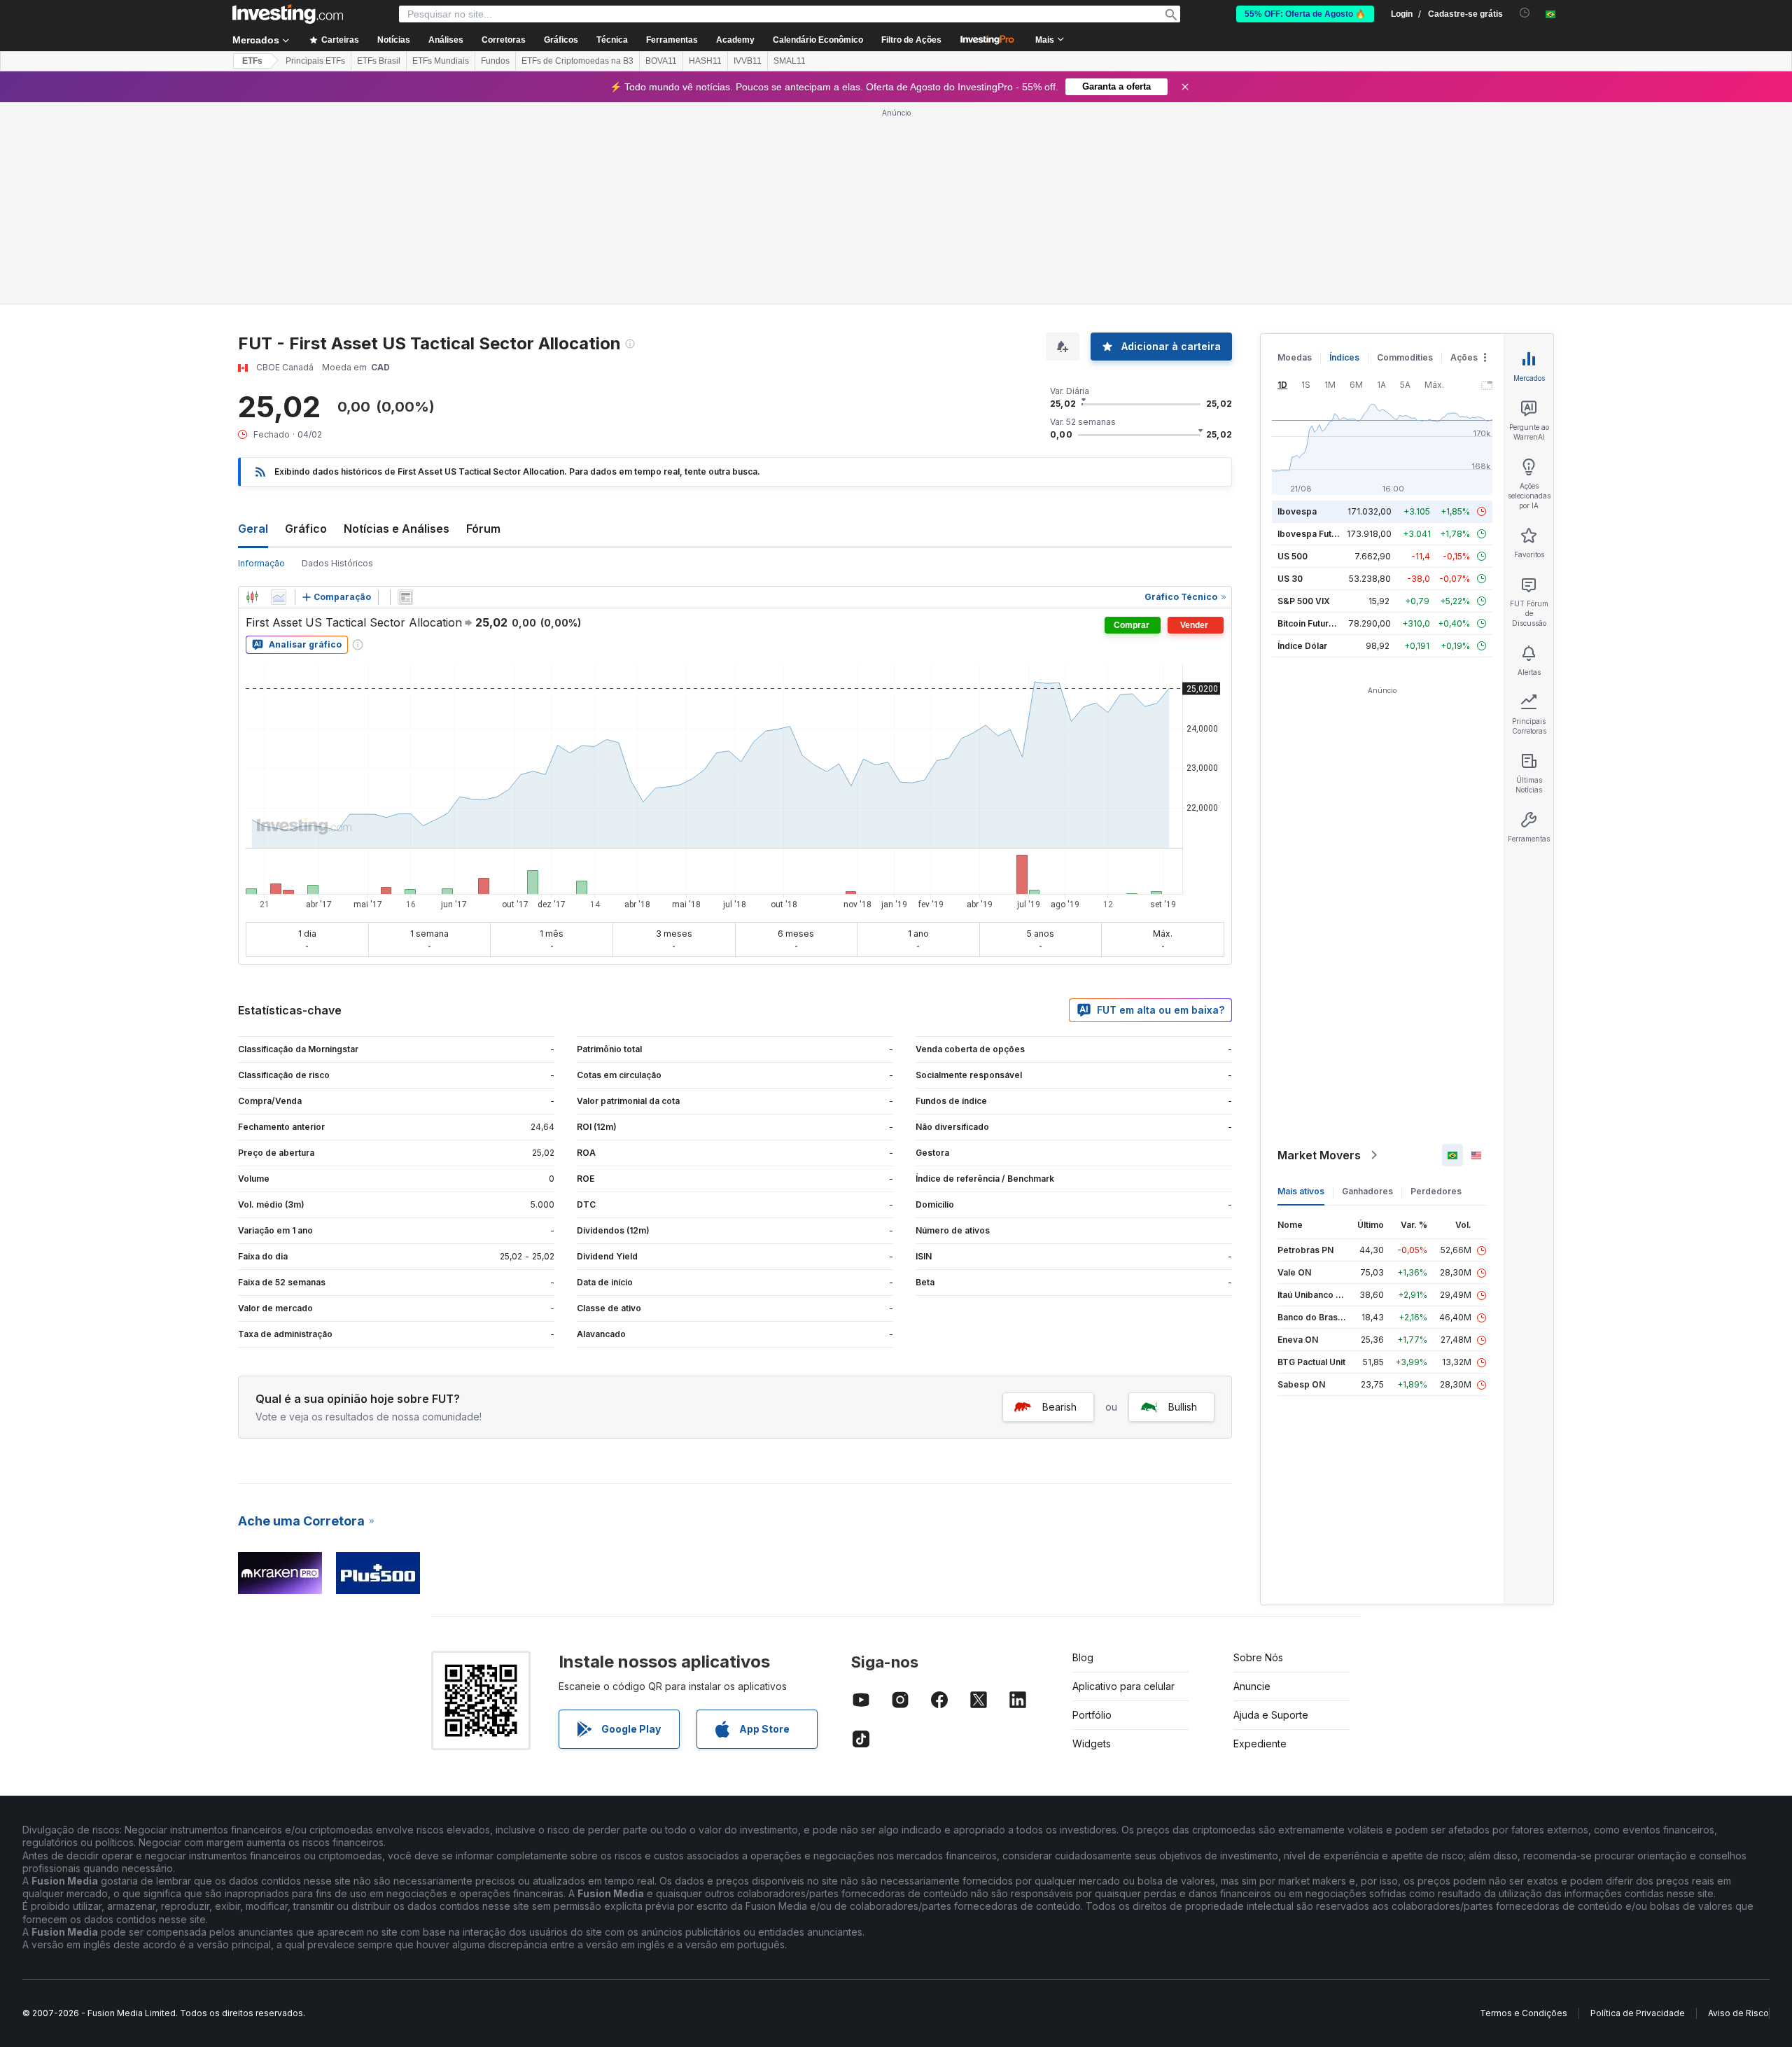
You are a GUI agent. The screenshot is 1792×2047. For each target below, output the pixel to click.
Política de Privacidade (1638, 2013)
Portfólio (1092, 1715)
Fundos (495, 61)
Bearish (1059, 1407)
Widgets (1092, 1744)
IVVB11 (748, 61)
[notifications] (1525, 13)
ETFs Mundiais (441, 61)
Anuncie (1252, 1686)
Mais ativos (1301, 1191)
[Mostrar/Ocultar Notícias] (405, 597)
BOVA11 (661, 61)
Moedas (1295, 357)
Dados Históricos (337, 563)
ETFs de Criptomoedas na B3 (577, 61)
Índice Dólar (1302, 646)
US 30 (1290, 579)
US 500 (1293, 556)
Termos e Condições (1524, 2013)
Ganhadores (1367, 1191)
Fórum (483, 529)
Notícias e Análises (397, 529)
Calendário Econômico (818, 40)
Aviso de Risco (1738, 2013)
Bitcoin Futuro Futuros (1323, 623)
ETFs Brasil (379, 61)
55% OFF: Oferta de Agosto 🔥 (1305, 14)
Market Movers (1319, 1155)
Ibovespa (1297, 511)
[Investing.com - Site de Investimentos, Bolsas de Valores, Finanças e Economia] (288, 14)
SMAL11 (790, 61)
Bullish (1183, 1407)
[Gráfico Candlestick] (252, 597)
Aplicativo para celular (1123, 1686)
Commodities (1405, 357)
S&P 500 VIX (1304, 601)
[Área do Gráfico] (279, 597)
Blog (1083, 1657)
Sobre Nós (1258, 1657)
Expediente (1260, 1744)
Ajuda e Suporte (1271, 1715)
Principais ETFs (315, 61)
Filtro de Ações (911, 40)
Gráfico (306, 529)
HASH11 (705, 61)
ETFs (252, 61)
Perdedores (1436, 1191)
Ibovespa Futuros (1314, 534)
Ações (1464, 357)
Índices (1344, 357)
